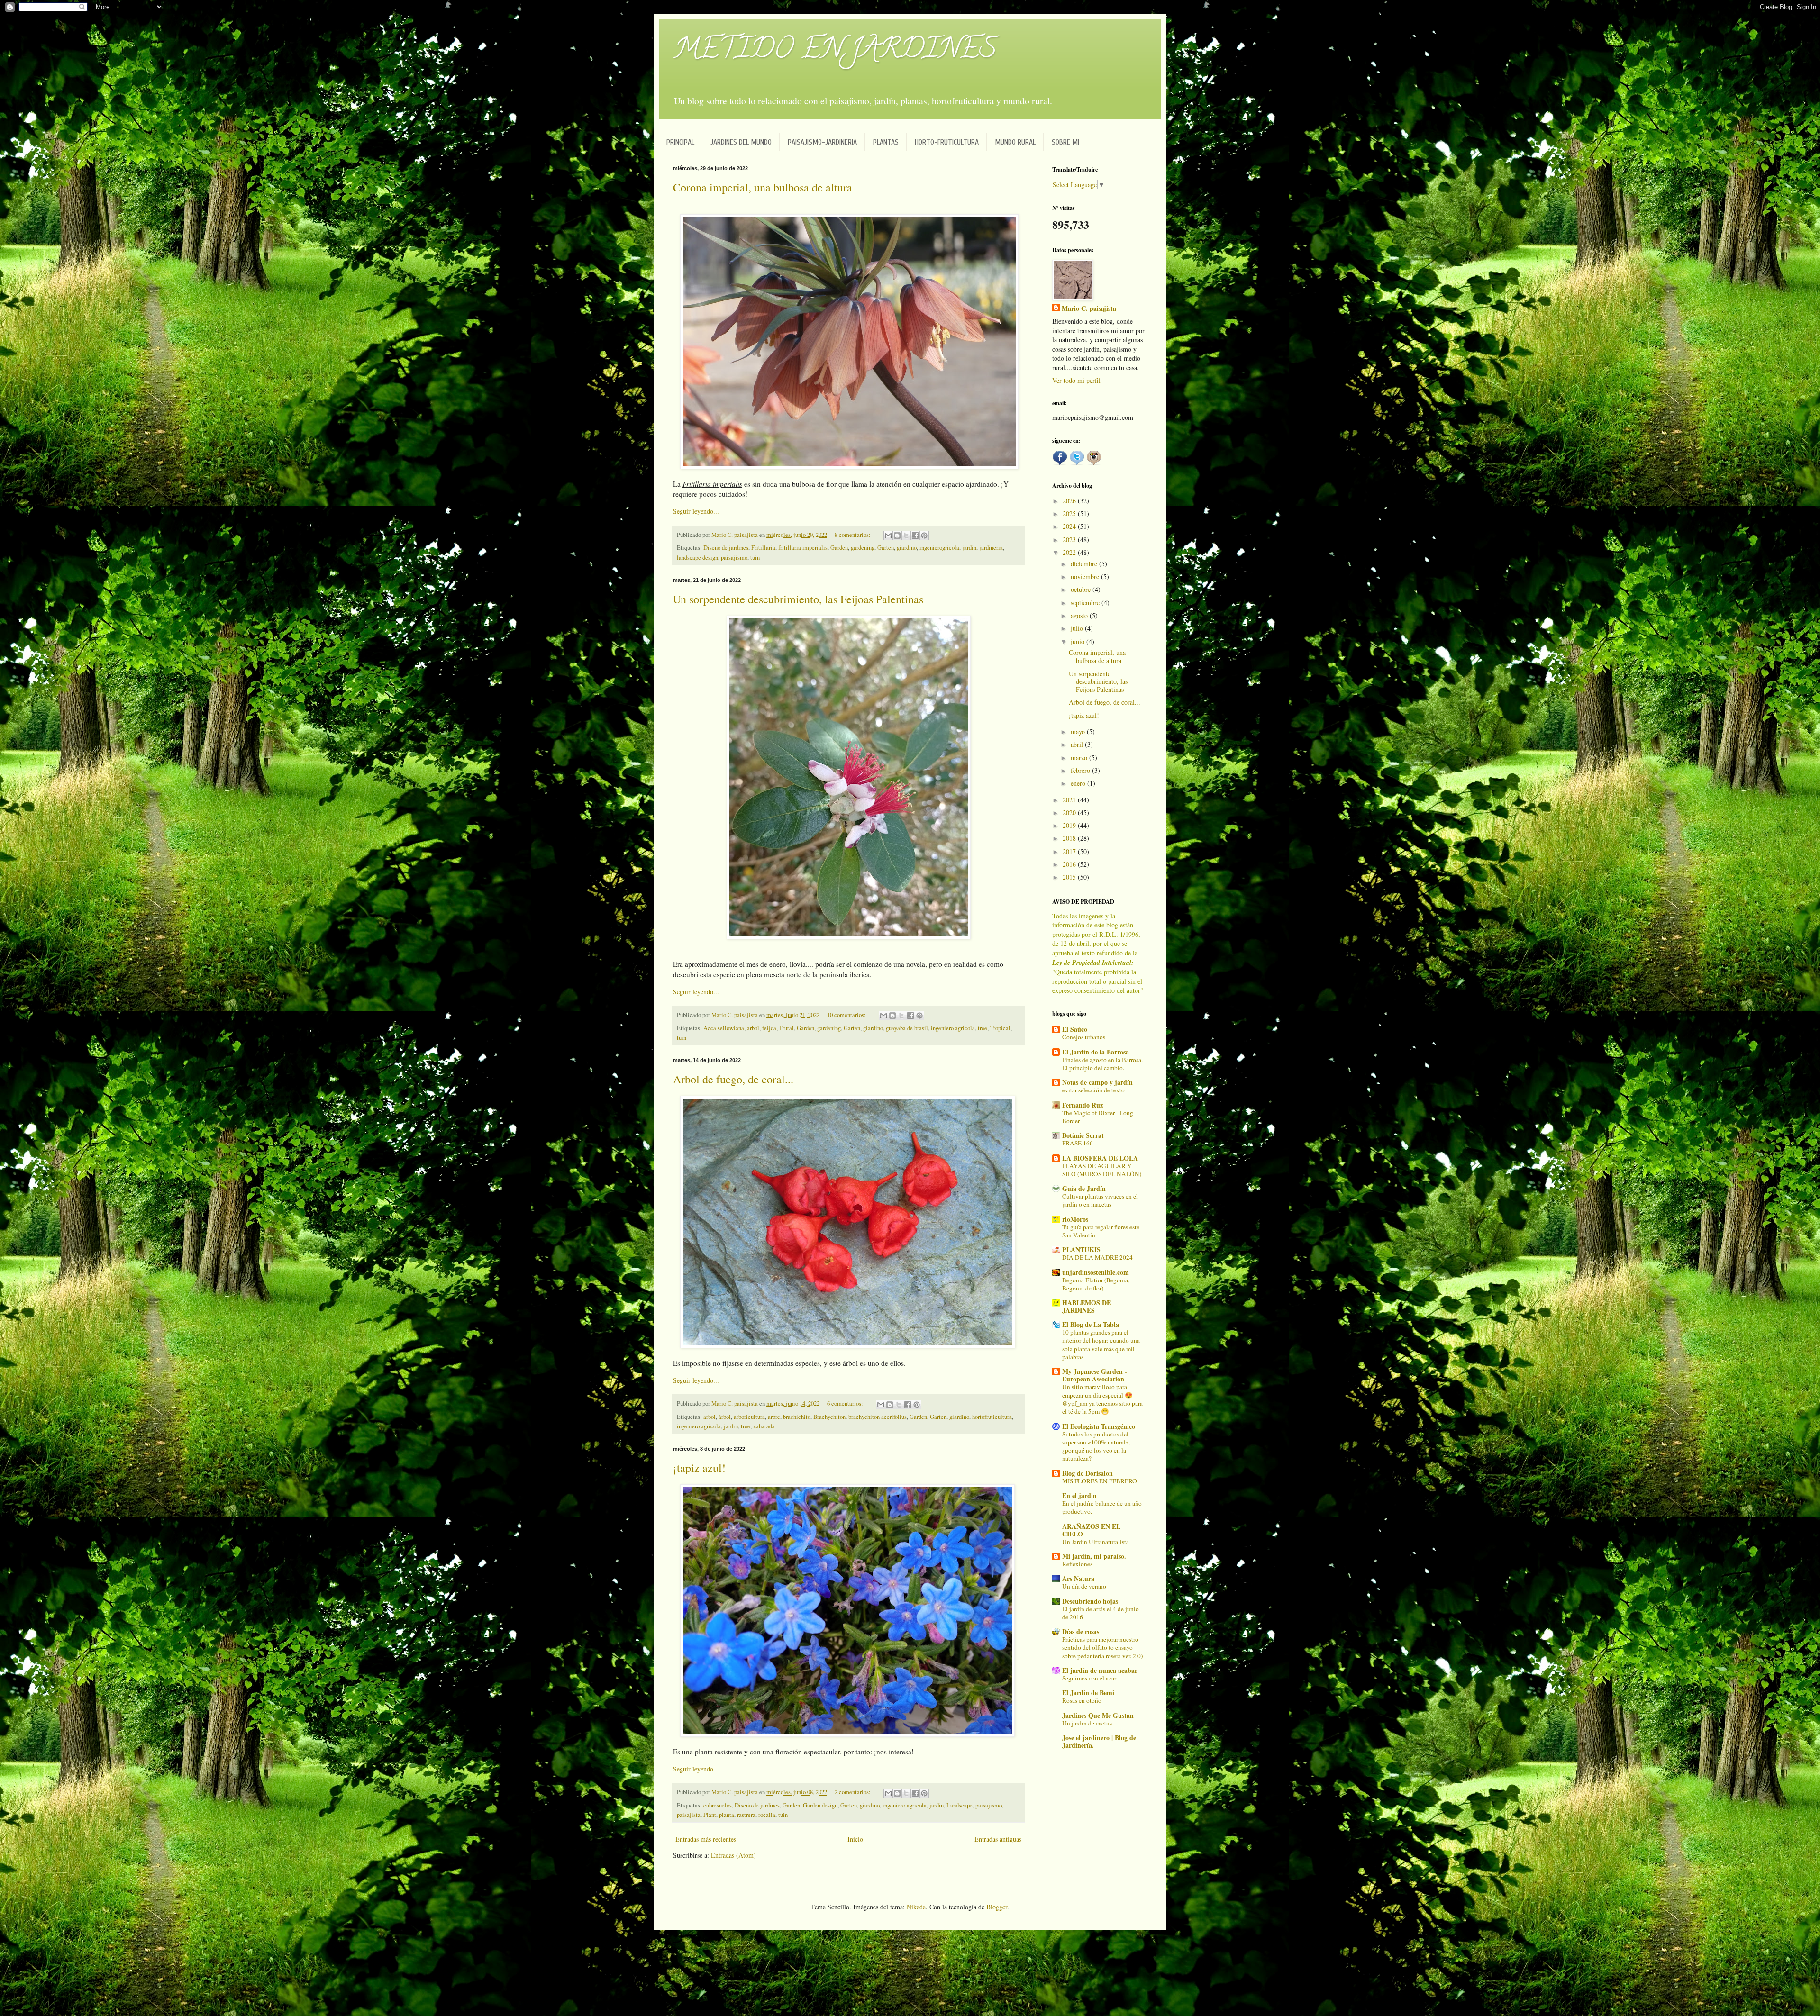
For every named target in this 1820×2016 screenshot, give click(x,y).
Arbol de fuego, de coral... (733, 1079)
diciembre (1085, 564)
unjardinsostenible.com (1096, 1272)
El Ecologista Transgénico (1099, 1426)
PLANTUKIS (1081, 1249)
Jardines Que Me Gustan (1098, 1715)
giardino (907, 548)
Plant (710, 1815)
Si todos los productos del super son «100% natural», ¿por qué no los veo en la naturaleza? (1096, 1446)
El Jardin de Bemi (1088, 1693)
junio (1078, 641)
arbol (753, 1028)
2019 (1070, 825)
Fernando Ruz (1083, 1105)
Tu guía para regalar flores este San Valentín (1101, 1231)
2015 (1070, 877)
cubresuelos (718, 1805)
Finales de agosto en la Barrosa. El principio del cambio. (1102, 1064)
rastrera (746, 1815)
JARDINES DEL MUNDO (741, 142)
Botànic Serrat (1083, 1135)
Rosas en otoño (1082, 1700)
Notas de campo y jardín (1097, 1082)
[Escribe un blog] (897, 536)
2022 (1070, 552)
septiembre (1086, 603)
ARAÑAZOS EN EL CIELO (1091, 1530)
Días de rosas (1081, 1631)
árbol (725, 1417)
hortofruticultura (992, 1417)
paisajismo (734, 558)
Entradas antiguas (998, 1839)
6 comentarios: (846, 1403)
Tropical (1000, 1028)
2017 (1070, 851)
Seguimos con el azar (1089, 1678)
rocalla (767, 1815)
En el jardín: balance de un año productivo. (1102, 1507)
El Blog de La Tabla (1091, 1324)
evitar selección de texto (1093, 1090)
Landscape (960, 1805)
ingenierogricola (939, 548)
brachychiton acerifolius (878, 1417)
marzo (1080, 758)
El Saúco (1075, 1029)
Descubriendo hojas (1090, 1601)
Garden (839, 548)
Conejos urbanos (1084, 1037)
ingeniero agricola (953, 1028)
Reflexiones (1077, 1564)
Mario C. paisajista (1089, 309)
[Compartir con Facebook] (915, 536)
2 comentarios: (853, 1792)
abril (1078, 744)
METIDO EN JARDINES (835, 52)
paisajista (689, 1815)
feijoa (769, 1028)
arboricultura (749, 1417)
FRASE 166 (1078, 1143)
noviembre (1086, 577)
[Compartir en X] (906, 536)
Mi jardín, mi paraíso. (1094, 1556)
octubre (1082, 589)
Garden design (820, 1805)
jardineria (991, 548)
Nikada (916, 1907)
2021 (1070, 800)
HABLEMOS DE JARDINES (1087, 1306)
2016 (1070, 864)
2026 (1070, 501)
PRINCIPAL (680, 142)
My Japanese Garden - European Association (1095, 1375)
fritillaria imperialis (803, 548)
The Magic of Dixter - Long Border (1098, 1117)
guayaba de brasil (907, 1028)
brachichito (797, 1417)
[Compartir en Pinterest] (924, 536)
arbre (774, 1417)
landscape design (697, 558)
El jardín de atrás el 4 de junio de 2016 (1101, 1613)
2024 (1070, 526)
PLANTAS (886, 142)
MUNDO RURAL (1015, 142)
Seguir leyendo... (696, 511)
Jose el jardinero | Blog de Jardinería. (1099, 1741)
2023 (1070, 540)
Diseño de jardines (726, 548)
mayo (1079, 731)
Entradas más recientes (706, 1839)
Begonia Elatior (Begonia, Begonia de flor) (1096, 1284)
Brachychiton (829, 1417)
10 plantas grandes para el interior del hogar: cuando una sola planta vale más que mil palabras (1101, 1344)
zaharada (764, 1426)
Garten (886, 548)
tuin (755, 558)
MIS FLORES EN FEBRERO (1100, 1481)
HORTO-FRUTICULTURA (947, 142)
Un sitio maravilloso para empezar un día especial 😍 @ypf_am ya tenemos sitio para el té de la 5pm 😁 (1102, 1399)
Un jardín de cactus (1087, 1723)
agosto (1080, 615)
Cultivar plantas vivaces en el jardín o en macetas (1100, 1200)
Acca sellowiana (724, 1028)
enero (1079, 783)
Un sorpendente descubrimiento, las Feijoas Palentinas (798, 599)
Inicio (855, 1839)
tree (983, 1028)
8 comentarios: (853, 535)
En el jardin (1079, 1495)
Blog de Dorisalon (1087, 1473)
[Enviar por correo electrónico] (888, 536)
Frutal (787, 1028)
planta (727, 1815)
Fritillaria (763, 548)
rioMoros (1075, 1219)
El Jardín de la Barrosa (1096, 1052)
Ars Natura (1078, 1578)
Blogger (997, 1907)
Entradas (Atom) (733, 1855)
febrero (1081, 770)
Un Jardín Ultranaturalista (1096, 1542)
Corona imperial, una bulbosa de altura (763, 187)
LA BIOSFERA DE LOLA (1100, 1158)
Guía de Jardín (1084, 1188)
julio (1078, 628)
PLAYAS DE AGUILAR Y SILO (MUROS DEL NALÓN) (1102, 1170)
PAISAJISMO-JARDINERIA (822, 142)
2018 (1070, 838)
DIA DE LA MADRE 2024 (1097, 1257)
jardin (969, 548)
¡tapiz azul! (699, 1468)
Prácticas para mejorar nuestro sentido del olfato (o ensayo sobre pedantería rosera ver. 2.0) (1102, 1648)
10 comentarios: (847, 1015)
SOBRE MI (1065, 142)
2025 (1070, 513)
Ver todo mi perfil (1076, 380)
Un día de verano (1084, 1586)
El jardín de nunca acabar (1100, 1670)
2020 (1070, 813)
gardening (863, 548)
